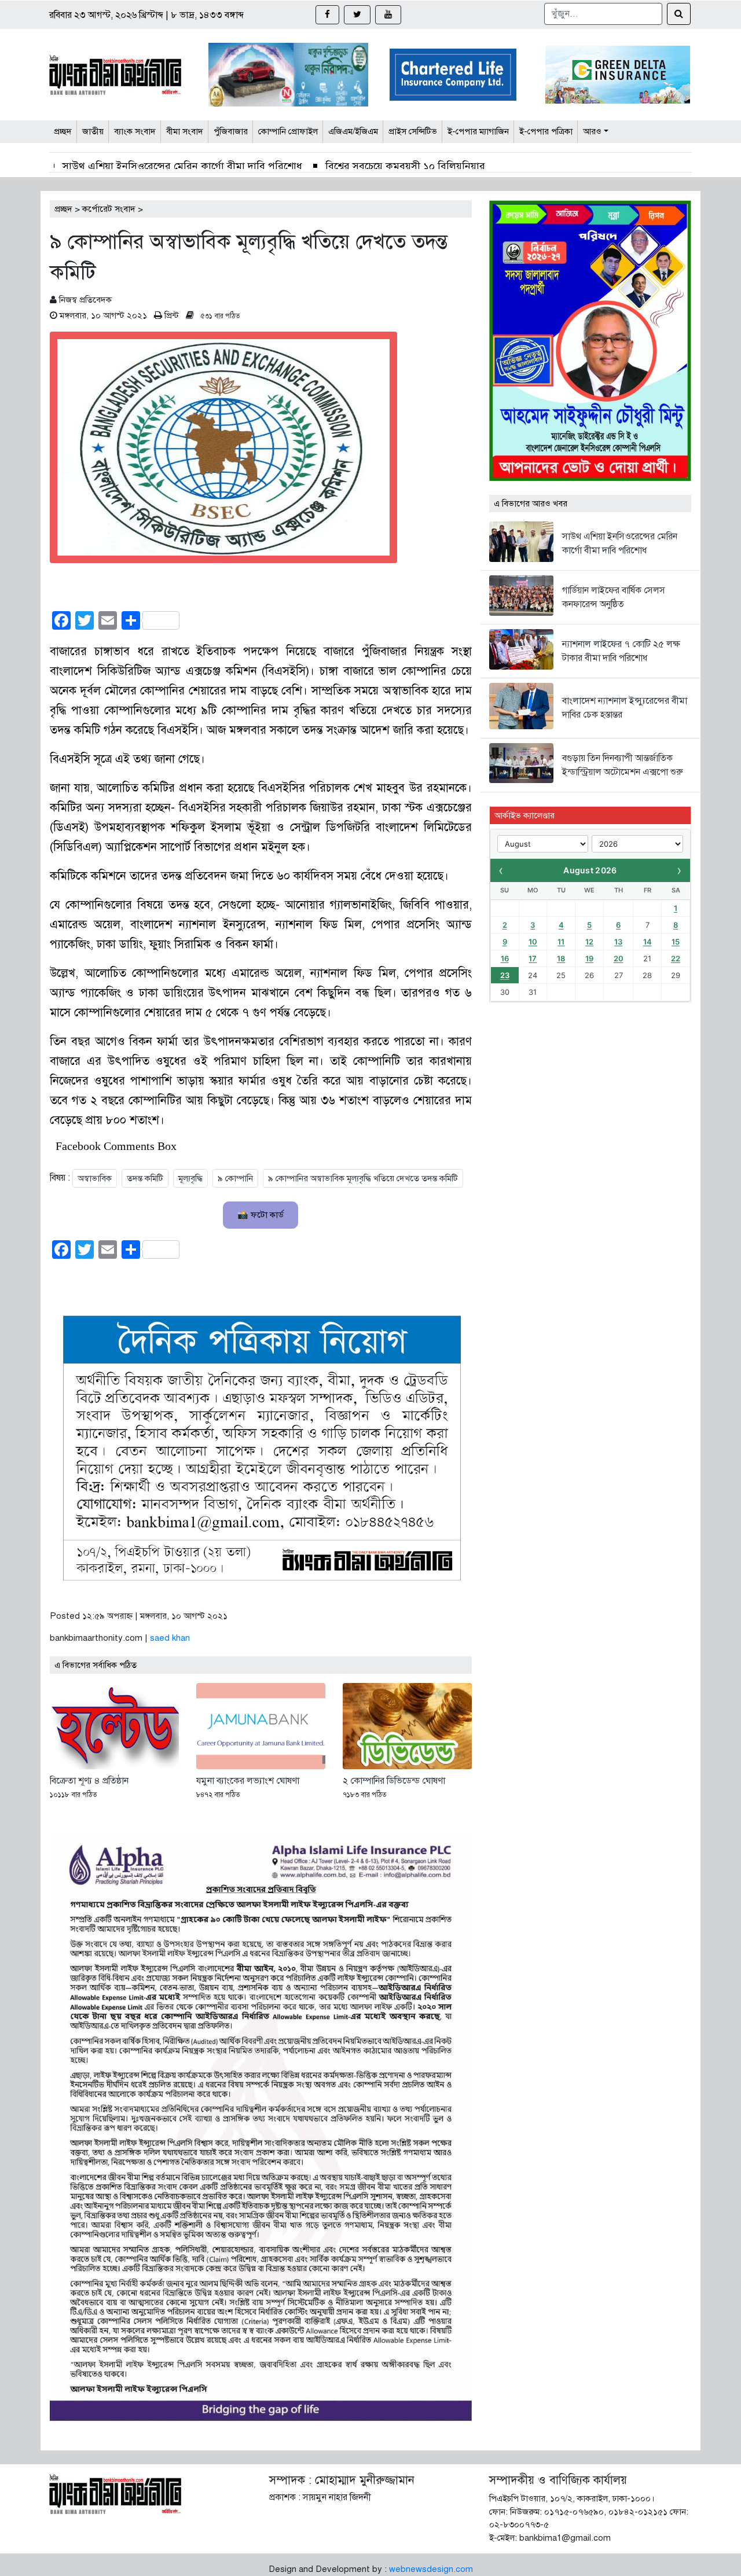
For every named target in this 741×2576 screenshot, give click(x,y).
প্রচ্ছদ (63, 209)
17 (533, 958)
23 (505, 975)
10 (533, 942)
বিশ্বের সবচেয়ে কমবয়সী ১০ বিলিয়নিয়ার (405, 166)
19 (589, 958)
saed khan (170, 1638)
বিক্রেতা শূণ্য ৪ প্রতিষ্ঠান (89, 1781)
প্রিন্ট (172, 315)
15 (676, 942)
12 (589, 942)
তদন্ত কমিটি (145, 1178)
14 (648, 942)
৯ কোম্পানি (235, 1178)
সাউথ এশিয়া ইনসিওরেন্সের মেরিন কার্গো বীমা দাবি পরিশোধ (182, 166)
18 (561, 958)
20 (619, 958)
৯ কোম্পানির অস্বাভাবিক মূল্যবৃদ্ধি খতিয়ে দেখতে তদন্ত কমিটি (363, 1178)
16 (505, 958)
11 (561, 942)
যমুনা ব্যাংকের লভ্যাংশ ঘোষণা (248, 1781)
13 (618, 942)
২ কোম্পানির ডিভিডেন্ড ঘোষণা (394, 1781)
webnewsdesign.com (431, 2569)
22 (676, 958)
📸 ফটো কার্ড (261, 1215)
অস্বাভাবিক (95, 1178)
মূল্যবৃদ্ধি (190, 1178)
